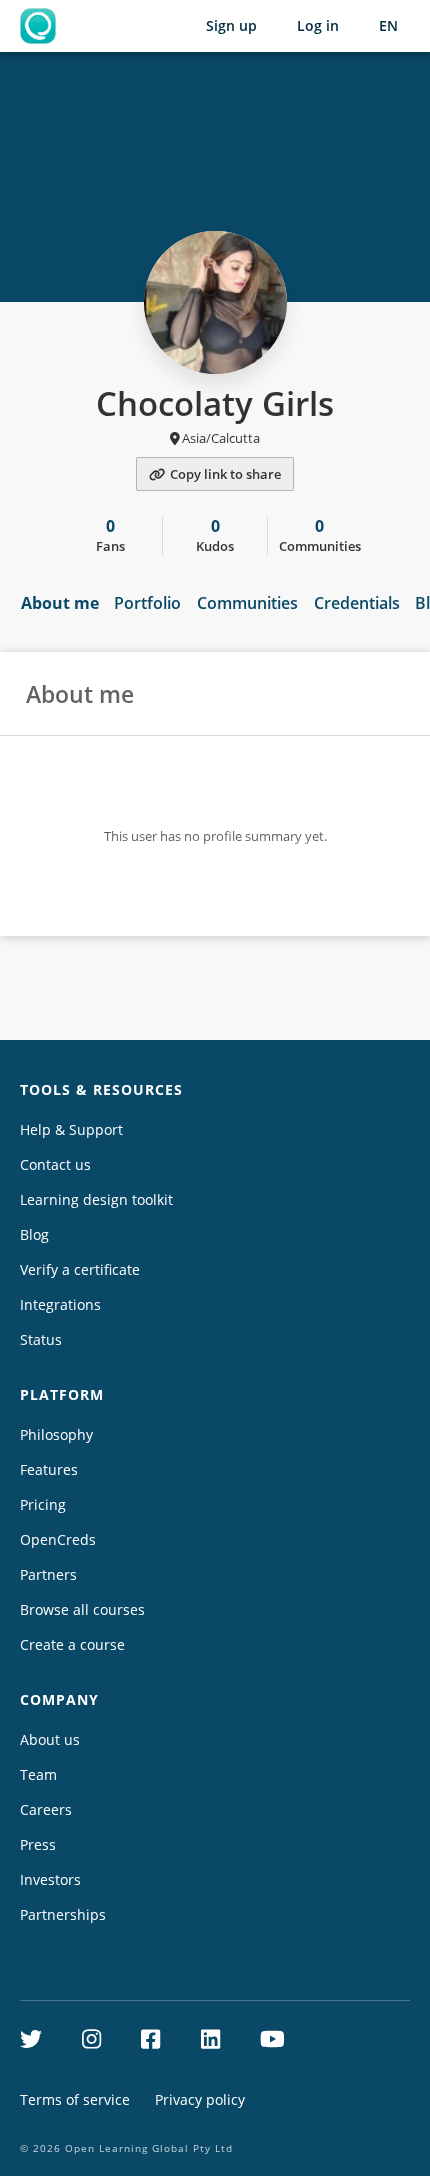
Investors (50, 1879)
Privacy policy (200, 2099)
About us (50, 1739)
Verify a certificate (80, 1269)
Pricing (43, 1504)
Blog (34, 1234)
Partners (48, 1574)
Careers (46, 1809)
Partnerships (63, 1914)
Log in (318, 25)
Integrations (60, 1304)
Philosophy (56, 1434)
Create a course (72, 1644)
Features (49, 1469)
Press (38, 1844)
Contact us (55, 1164)
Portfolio (147, 603)
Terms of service (75, 2099)
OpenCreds (58, 1539)
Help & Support (71, 1129)
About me (60, 603)
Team (38, 1774)
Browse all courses (82, 1609)
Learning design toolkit (96, 1199)
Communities (247, 603)
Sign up (231, 25)
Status (41, 1339)
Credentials (357, 603)
